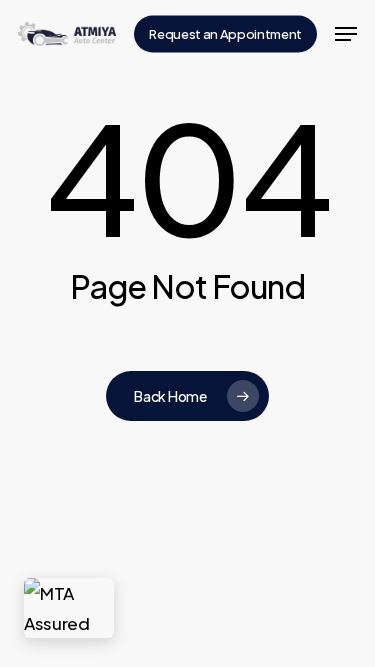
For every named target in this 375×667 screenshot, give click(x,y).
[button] (346, 34)
